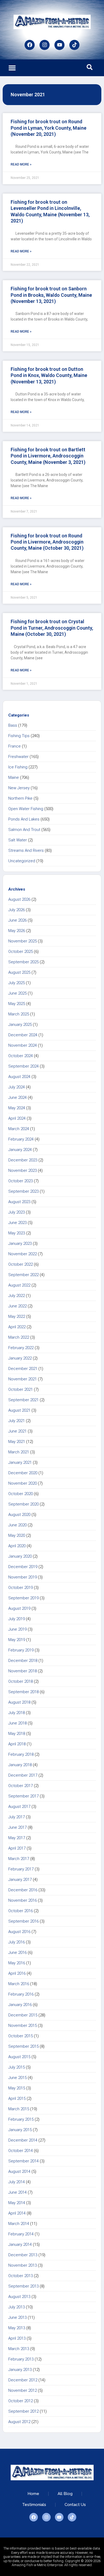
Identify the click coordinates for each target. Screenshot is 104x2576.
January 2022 (20, 1358)
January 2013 (20, 2370)
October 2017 (21, 1786)
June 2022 (17, 1306)
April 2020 (17, 1546)
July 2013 (17, 2307)
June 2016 (17, 1953)
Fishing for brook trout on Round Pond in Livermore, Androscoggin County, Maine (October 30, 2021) (47, 542)
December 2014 (23, 2140)
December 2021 (23, 1369)
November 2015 (23, 2026)
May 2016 (17, 1963)
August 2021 (19, 1410)
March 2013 (19, 2349)
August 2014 (19, 2171)
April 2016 (17, 1973)
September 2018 (23, 1692)
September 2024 (23, 1066)
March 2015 (19, 2109)
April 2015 (17, 2098)
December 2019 (23, 1567)
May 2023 (17, 1233)
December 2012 (23, 2380)
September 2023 (23, 1191)
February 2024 (21, 1139)
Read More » (21, 164)
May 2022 (17, 1316)
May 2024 (17, 1108)
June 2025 (17, 993)
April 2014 (17, 2213)
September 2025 (23, 962)
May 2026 (17, 931)
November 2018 (23, 1671)
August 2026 (19, 899)
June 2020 (17, 1525)
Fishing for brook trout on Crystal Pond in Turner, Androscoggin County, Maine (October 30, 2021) (52, 628)
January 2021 (20, 1462)
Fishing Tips (19, 736)
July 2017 (17, 1817)
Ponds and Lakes (24, 819)
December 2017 (23, 1775)
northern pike (20, 798)
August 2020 (19, 1515)
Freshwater (18, 757)
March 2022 (19, 1337)
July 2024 (17, 1087)
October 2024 (21, 1056)
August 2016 (19, 1932)
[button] (12, 68)
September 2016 (23, 1921)
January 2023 (20, 1243)
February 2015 (21, 2119)
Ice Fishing (18, 767)
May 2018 (17, 1734)
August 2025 (19, 972)
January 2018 (20, 1765)
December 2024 (23, 1035)
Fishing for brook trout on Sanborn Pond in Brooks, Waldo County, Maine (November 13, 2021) (51, 295)
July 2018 (17, 1713)
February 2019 (21, 1650)
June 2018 (17, 1723)
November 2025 (23, 941)
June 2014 (17, 2192)
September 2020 (23, 1504)
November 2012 (23, 2390)
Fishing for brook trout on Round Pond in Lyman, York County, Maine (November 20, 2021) (49, 128)
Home (33, 2494)
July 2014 (17, 2182)
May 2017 (17, 1838)
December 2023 (23, 1160)
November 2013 (23, 2265)
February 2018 (21, 1754)
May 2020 (17, 1535)
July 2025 (17, 983)
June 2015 (17, 2078)
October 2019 (21, 1588)
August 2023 (19, 1202)
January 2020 (20, 1556)
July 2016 (17, 1942)
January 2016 (20, 2005)
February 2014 (21, 2234)
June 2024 (17, 1098)
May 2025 (17, 1004)
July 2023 (17, 1212)
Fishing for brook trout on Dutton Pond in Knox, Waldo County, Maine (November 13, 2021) (49, 375)
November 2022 (23, 1254)
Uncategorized (22, 861)
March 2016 (19, 1984)
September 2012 (23, 2411)
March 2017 (19, 1859)
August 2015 (19, 2057)
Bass (13, 725)
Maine (14, 777)
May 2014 (17, 2203)
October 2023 (21, 1181)
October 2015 (21, 2036)
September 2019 (23, 1598)
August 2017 (19, 1807)
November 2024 (23, 1045)
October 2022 (21, 1264)
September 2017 (23, 1796)
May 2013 (17, 2328)
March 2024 (19, 1129)
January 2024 (20, 1150)
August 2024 (19, 1077)
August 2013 (19, 2297)
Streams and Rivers (26, 850)
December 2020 (23, 1473)
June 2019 (17, 1629)
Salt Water (18, 840)
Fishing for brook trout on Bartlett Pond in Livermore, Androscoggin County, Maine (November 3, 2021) (48, 456)
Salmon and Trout (24, 830)
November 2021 (23, 1379)
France (15, 746)
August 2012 (19, 2422)
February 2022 (21, 1348)
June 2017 (17, 1827)
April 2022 (17, 1327)
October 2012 (21, 2401)
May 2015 (17, 2088)
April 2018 (17, 1744)
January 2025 (20, 1025)
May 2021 (17, 1442)
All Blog (65, 2494)
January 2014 (20, 2244)
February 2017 (21, 1869)
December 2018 (23, 1661)
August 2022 (19, 1285)
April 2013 (17, 2338)
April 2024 (17, 1118)
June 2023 (17, 1223)
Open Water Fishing (26, 809)
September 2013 (23, 2286)
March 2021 (19, 1452)
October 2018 (21, 1681)
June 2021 (17, 1431)
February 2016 (21, 1994)
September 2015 (23, 2046)
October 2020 (21, 1494)
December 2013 (23, 2255)
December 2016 (23, 1890)
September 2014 (23, 2161)
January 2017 (20, 1880)
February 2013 (21, 2359)
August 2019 (19, 1608)
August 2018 (19, 1702)
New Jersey (19, 788)
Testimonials (34, 2505)
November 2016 (23, 1900)
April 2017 (17, 1848)
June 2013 (17, 2317)
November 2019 (23, 1577)
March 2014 (19, 2224)
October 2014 (21, 2151)
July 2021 (17, 1421)
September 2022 (23, 1275)
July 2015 (17, 2067)
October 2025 (21, 952)
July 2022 (17, 1296)
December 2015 (23, 2015)
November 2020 (23, 1483)
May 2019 (17, 1640)
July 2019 (17, 1619)
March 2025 (19, 1014)
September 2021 (23, 1400)
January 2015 (20, 2130)
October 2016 (21, 1911)
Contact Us (75, 2505)
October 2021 (21, 1389)
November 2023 (23, 1170)
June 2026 (17, 920)
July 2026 (17, 910)
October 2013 (21, 2276)
